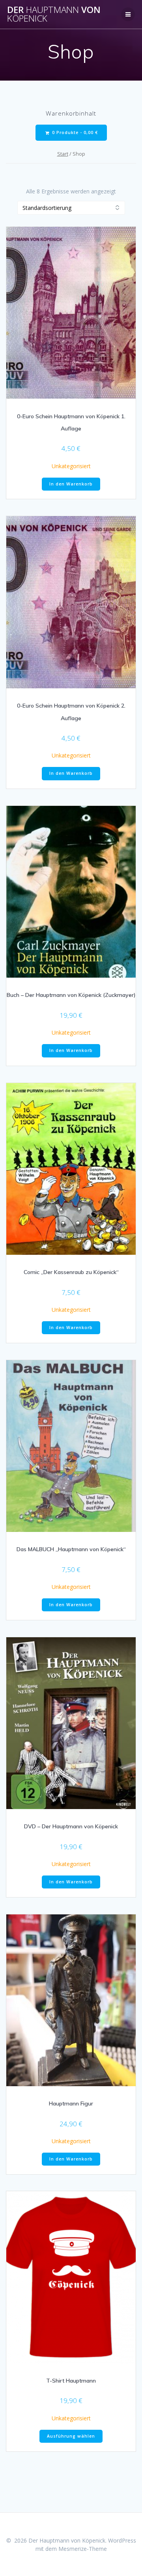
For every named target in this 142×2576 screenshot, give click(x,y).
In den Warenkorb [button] (71, 484)
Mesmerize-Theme (83, 2549)
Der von (54, 14)
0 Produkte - (74, 132)
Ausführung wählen (71, 2436)
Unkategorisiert (71, 466)
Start (63, 154)
